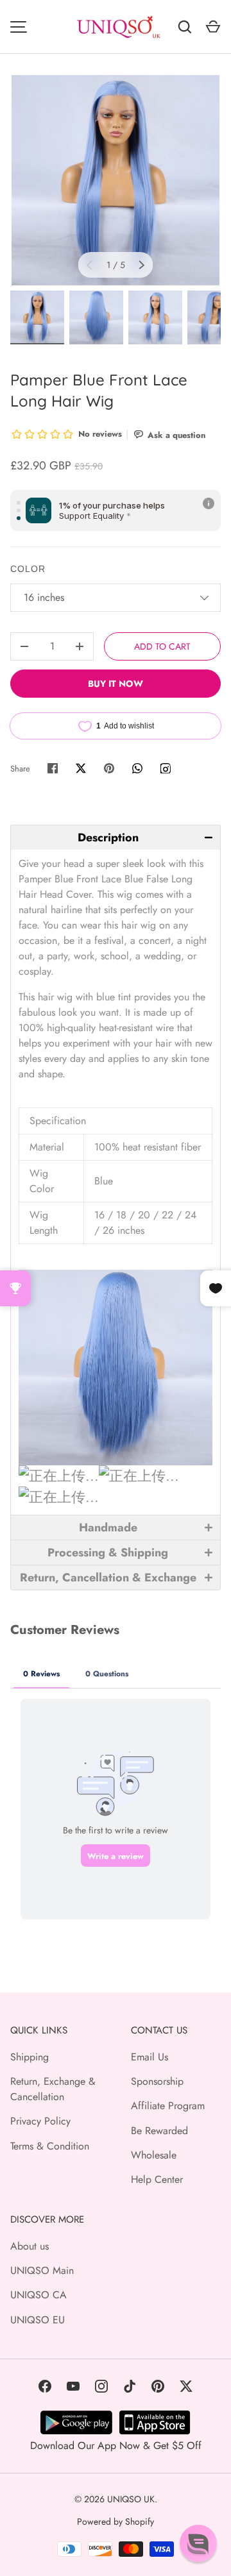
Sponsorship (157, 2081)
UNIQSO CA (38, 2295)
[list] (116, 180)
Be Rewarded (159, 2131)
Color (28, 569)
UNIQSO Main (42, 2270)
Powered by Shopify (116, 2521)
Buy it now (116, 684)
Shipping (30, 2057)
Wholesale (154, 2155)
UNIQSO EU (38, 2320)
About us (30, 2246)
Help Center (157, 2179)
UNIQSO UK (131, 2499)
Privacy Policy (40, 2121)
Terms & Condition (50, 2146)
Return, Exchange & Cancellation (53, 2089)
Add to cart (162, 646)
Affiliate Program (168, 2106)
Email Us (150, 2057)
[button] (116, 837)
